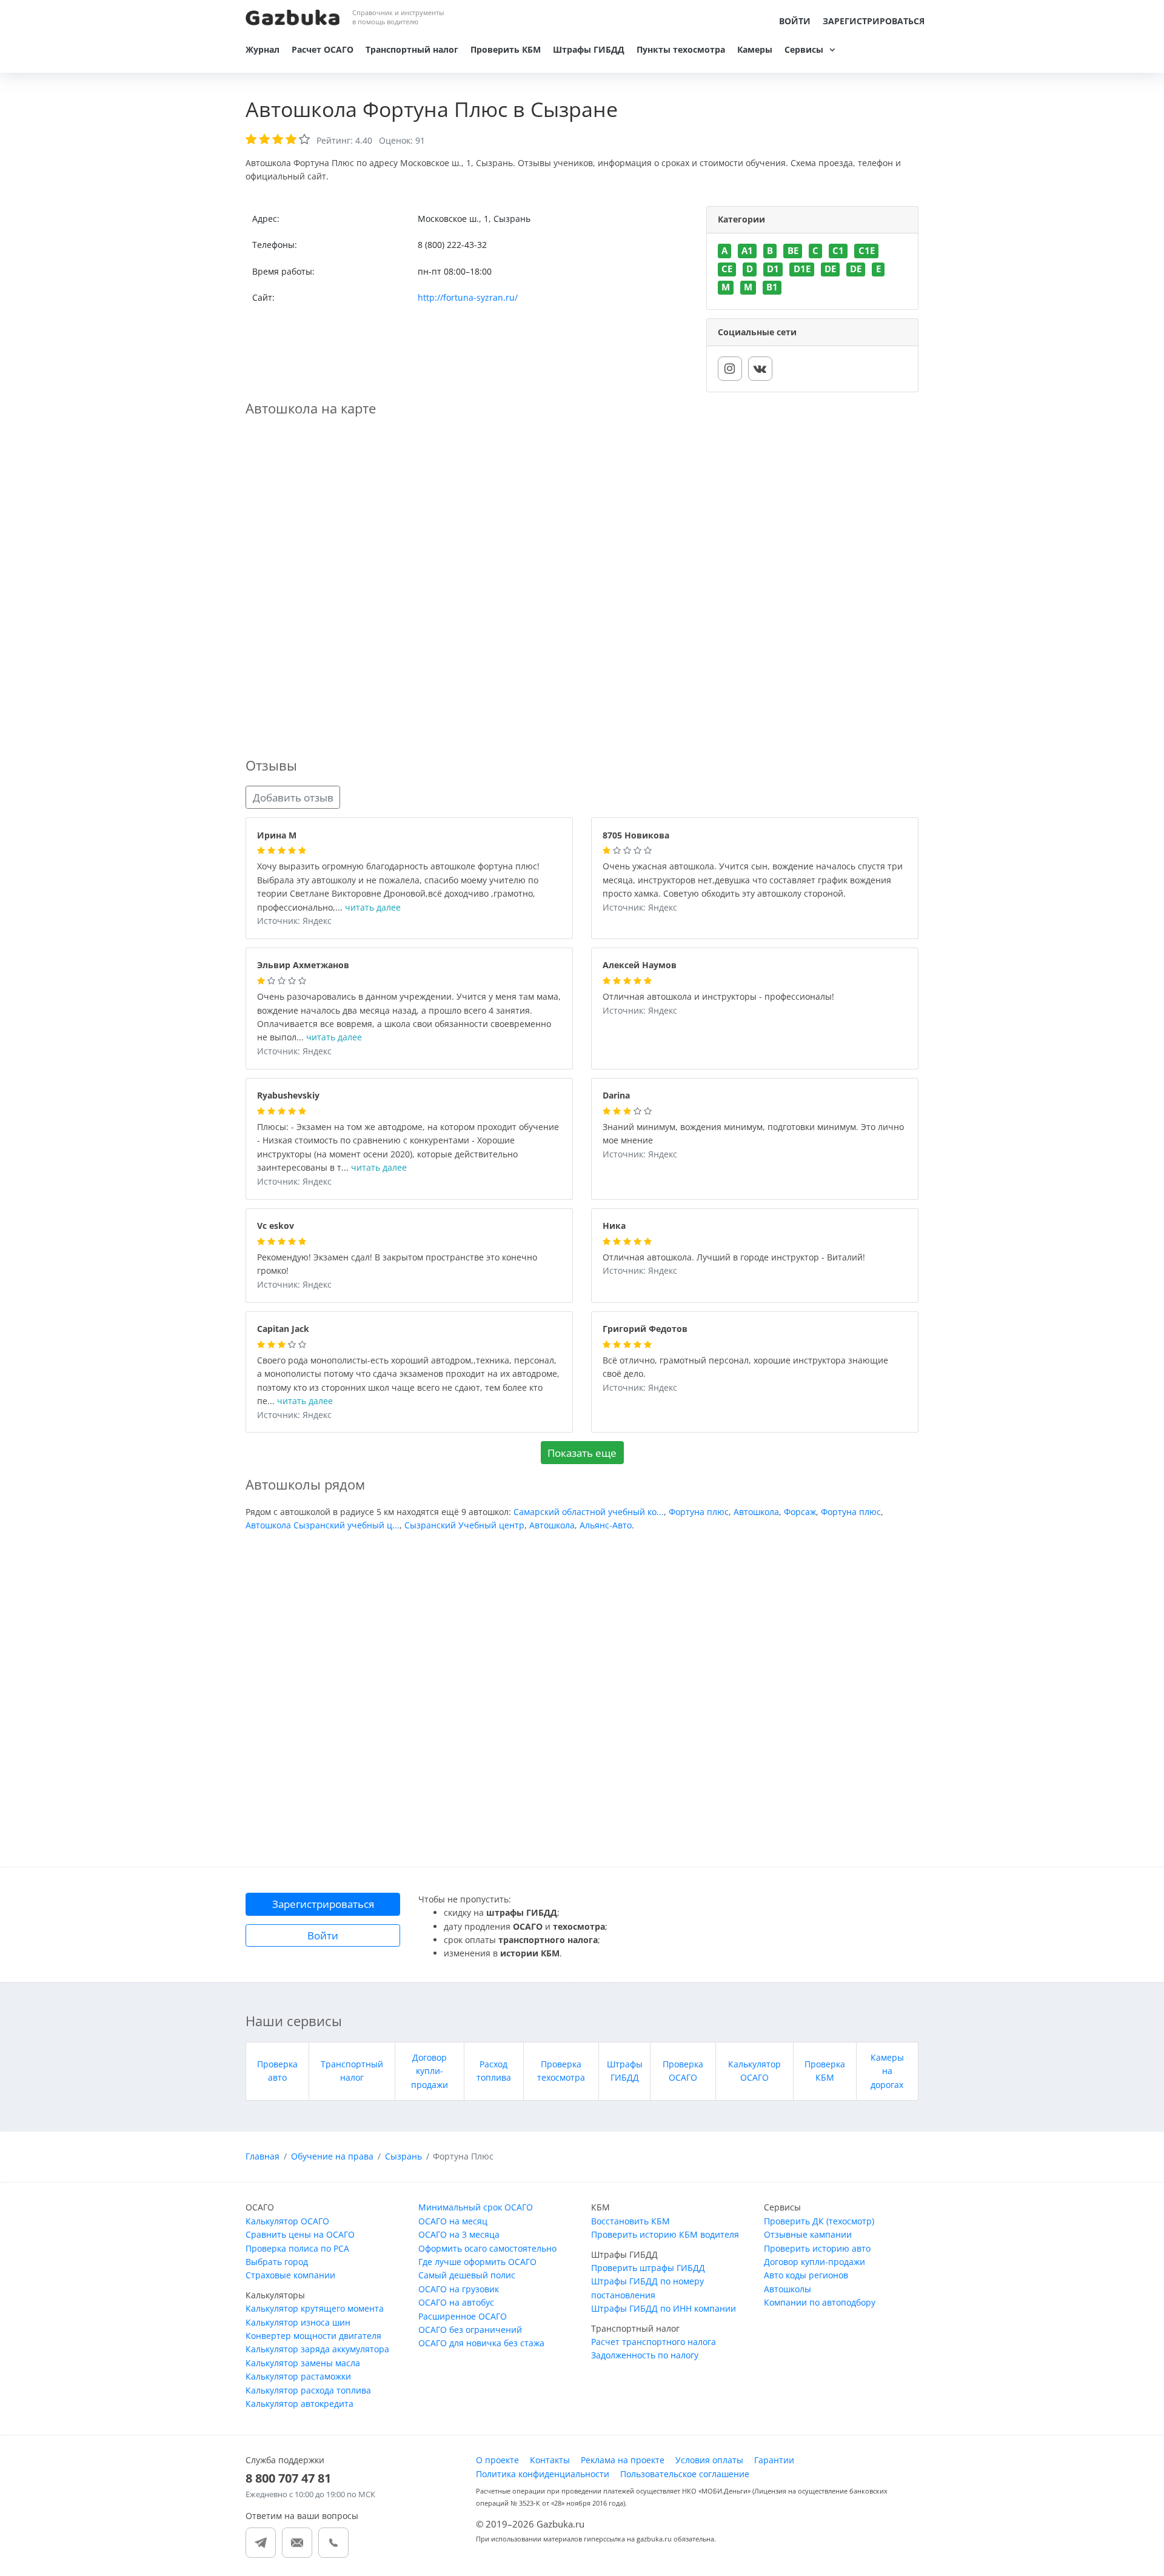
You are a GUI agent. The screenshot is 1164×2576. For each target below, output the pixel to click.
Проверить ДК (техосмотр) (819, 2221)
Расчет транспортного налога (654, 2342)
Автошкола (756, 1512)
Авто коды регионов (806, 2275)
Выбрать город (277, 2262)
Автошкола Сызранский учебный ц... (323, 1525)
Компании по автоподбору (820, 2302)
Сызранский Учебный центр (464, 1525)
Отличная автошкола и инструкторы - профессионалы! (718, 997)
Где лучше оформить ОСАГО (477, 2262)
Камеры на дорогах (887, 2071)
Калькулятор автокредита (299, 2404)
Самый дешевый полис (467, 2275)
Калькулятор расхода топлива (308, 2390)
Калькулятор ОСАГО (287, 2221)
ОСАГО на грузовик (459, 2289)
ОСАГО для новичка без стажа (481, 2343)
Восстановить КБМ (630, 2221)
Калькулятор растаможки (298, 2376)
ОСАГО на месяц (453, 2221)
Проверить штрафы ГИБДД (648, 2268)
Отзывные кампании (808, 2234)
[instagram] (730, 369)
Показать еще (582, 1453)
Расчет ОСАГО (323, 49)
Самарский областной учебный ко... (589, 1512)
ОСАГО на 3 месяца (459, 2234)
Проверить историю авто (817, 2248)
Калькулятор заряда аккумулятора (317, 2349)
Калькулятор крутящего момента (315, 2308)
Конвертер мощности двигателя (313, 2336)
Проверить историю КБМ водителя (665, 2234)
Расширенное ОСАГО (463, 2316)
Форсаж (800, 1512)
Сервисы (804, 49)
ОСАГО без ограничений (470, 2330)
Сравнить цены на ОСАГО (300, 2234)
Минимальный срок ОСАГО (476, 2207)
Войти (795, 21)
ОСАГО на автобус (456, 2302)
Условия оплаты (709, 2460)
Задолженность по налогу (645, 2355)
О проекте (497, 2460)
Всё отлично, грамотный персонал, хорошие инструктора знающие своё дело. (745, 1368)
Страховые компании (290, 2275)
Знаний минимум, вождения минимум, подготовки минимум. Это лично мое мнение (753, 1134)
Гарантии (774, 2460)
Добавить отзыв (293, 798)
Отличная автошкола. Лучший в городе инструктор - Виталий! (734, 1258)
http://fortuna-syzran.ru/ (468, 297)
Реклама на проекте (623, 2460)
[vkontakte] (760, 369)
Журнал (263, 49)
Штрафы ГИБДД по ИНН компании (664, 2308)
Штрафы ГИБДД (589, 49)
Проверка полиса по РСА (297, 2248)
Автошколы (788, 2289)
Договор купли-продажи (430, 2071)
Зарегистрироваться (874, 21)
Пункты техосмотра (681, 49)
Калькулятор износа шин (298, 2322)
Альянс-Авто (606, 1525)
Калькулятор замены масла (303, 2363)
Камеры (755, 49)
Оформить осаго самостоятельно (487, 2248)
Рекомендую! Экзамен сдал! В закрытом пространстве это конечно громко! (397, 1265)
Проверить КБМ (506, 49)
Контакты (550, 2460)
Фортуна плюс (699, 1512)
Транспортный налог (412, 49)
